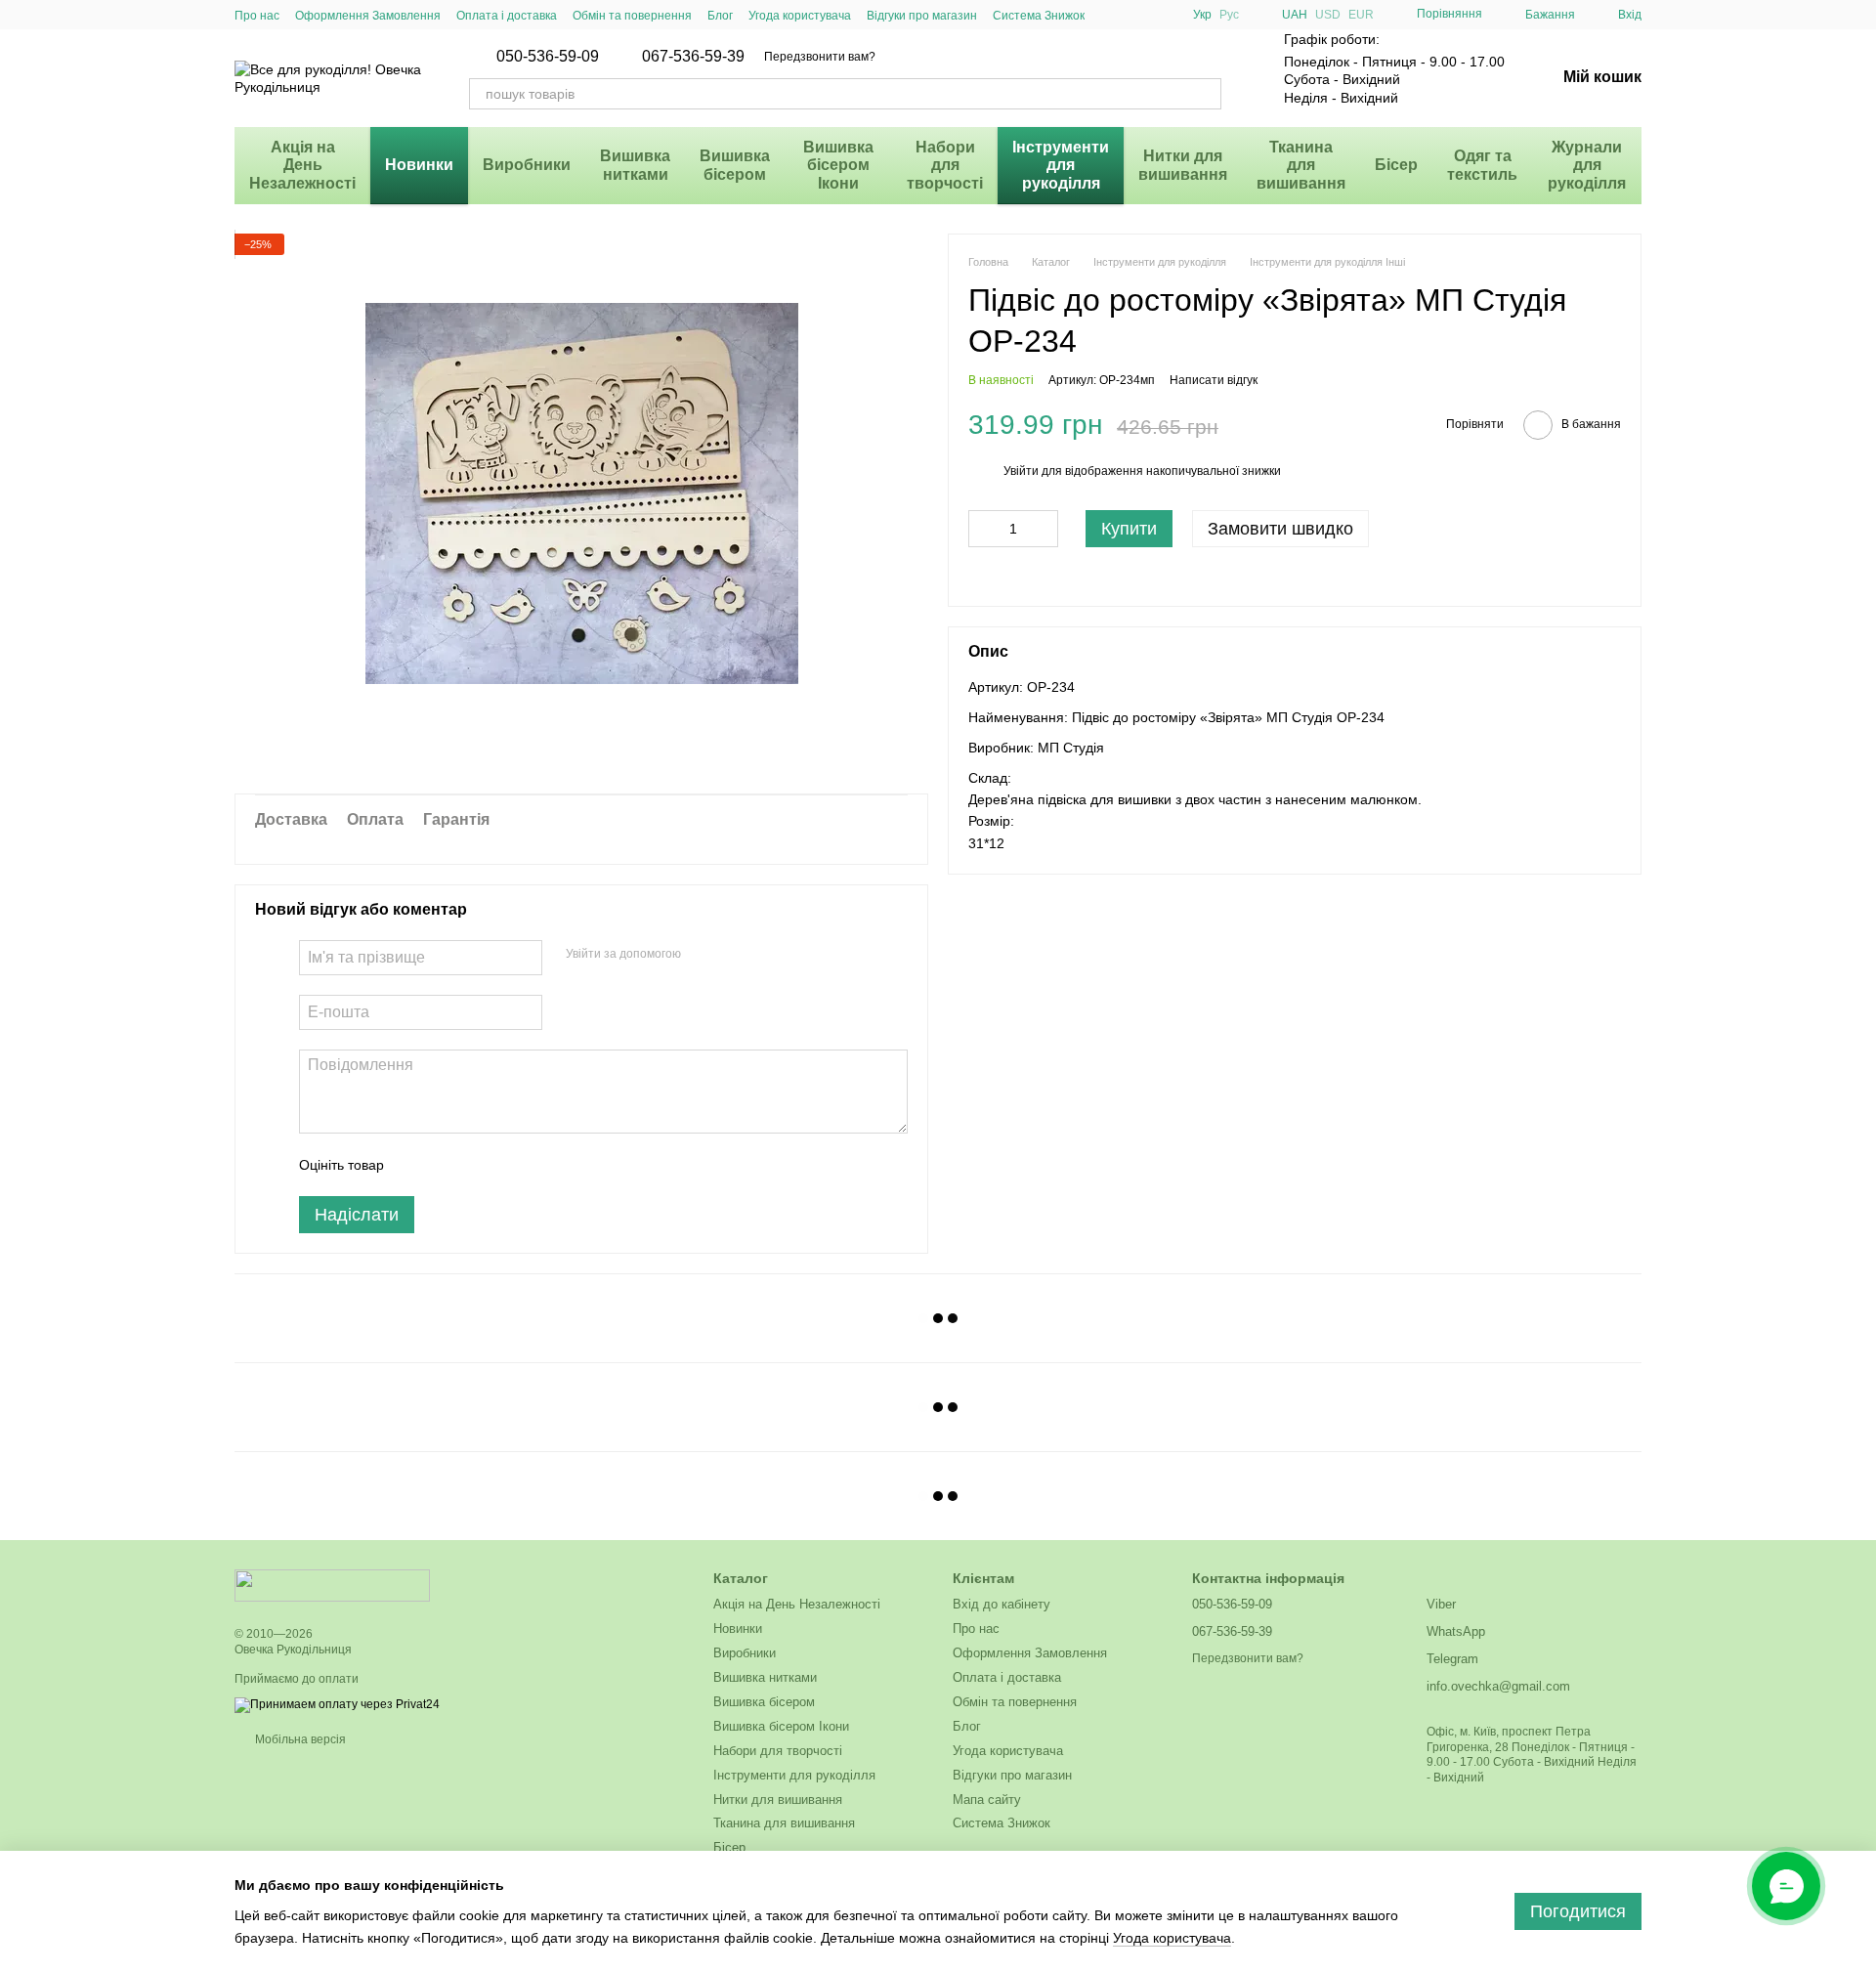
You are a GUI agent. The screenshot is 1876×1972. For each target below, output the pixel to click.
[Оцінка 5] (541, 1165)
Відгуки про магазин (922, 16)
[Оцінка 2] (448, 1165)
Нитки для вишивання (1183, 165)
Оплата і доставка (507, 16)
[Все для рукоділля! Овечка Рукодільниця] (332, 1585)
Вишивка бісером (735, 165)
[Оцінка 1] (416, 1165)
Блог (720, 16)
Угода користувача (800, 16)
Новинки (419, 165)
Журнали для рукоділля (1587, 165)
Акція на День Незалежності (302, 165)
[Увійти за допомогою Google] (734, 955)
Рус (1229, 15)
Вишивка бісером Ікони (838, 165)
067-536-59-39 (693, 57)
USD (1328, 15)
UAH (1295, 15)
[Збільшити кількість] (1044, 529)
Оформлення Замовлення (368, 16)
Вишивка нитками (635, 165)
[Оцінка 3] (479, 1165)
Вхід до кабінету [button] (1002, 1604)
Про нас (257, 16)
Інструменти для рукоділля (1061, 165)
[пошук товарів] (1206, 94)
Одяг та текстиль (1482, 165)
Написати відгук (1214, 380)
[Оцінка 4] (510, 1165)
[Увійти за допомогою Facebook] (703, 955)
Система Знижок (1039, 16)
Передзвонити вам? (820, 57)
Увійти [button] (1021, 471)
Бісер (1396, 165)
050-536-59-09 (548, 57)
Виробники (527, 165)
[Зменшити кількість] (983, 529)
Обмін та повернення (632, 16)
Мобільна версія (299, 1739)
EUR (1361, 15)
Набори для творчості (945, 165)
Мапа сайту (987, 1800)
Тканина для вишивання (1301, 165)
